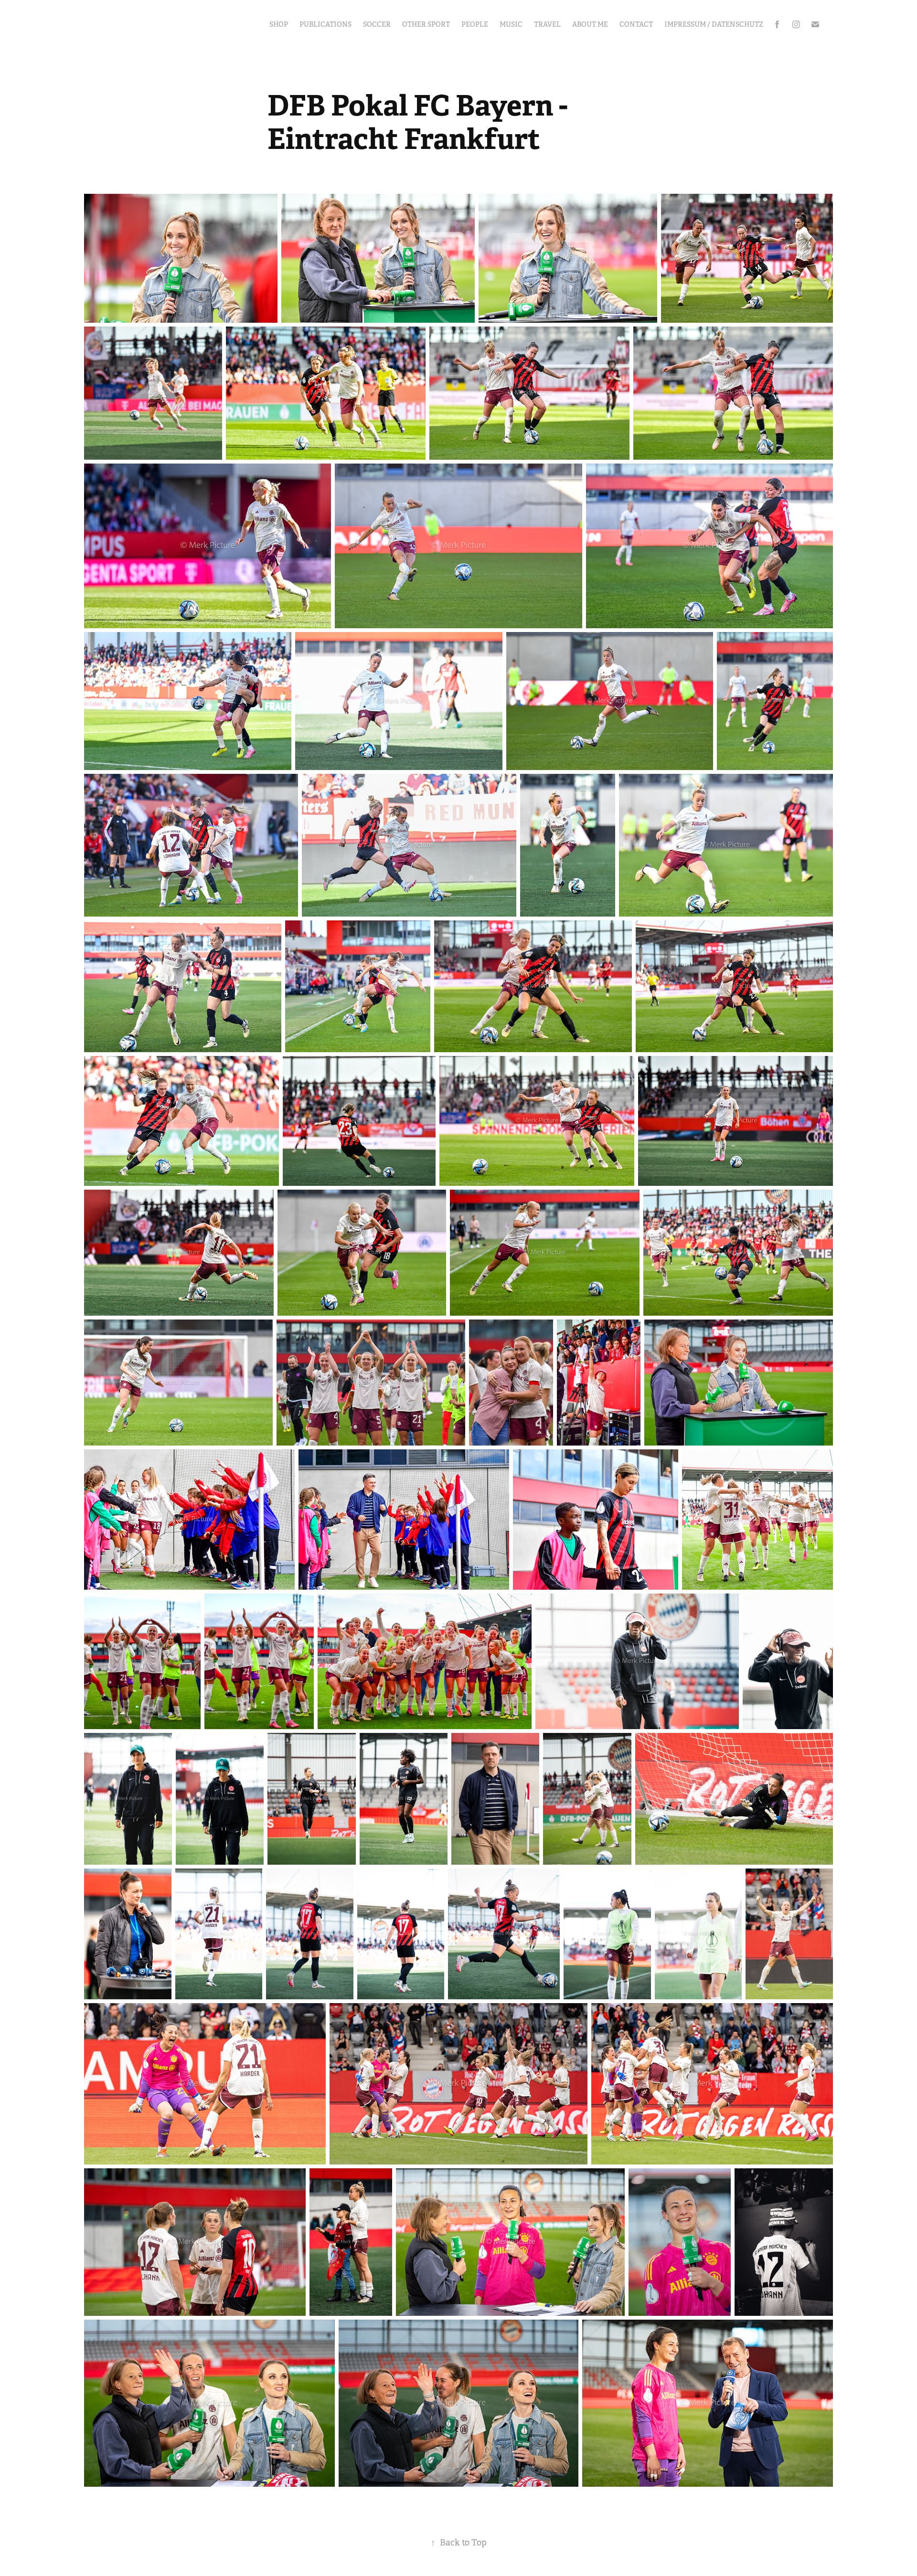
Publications (325, 24)
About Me (590, 24)
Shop (279, 24)
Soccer (377, 24)
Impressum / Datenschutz (714, 24)
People (475, 24)
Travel (547, 24)
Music (511, 24)
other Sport (426, 24)
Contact (636, 24)
